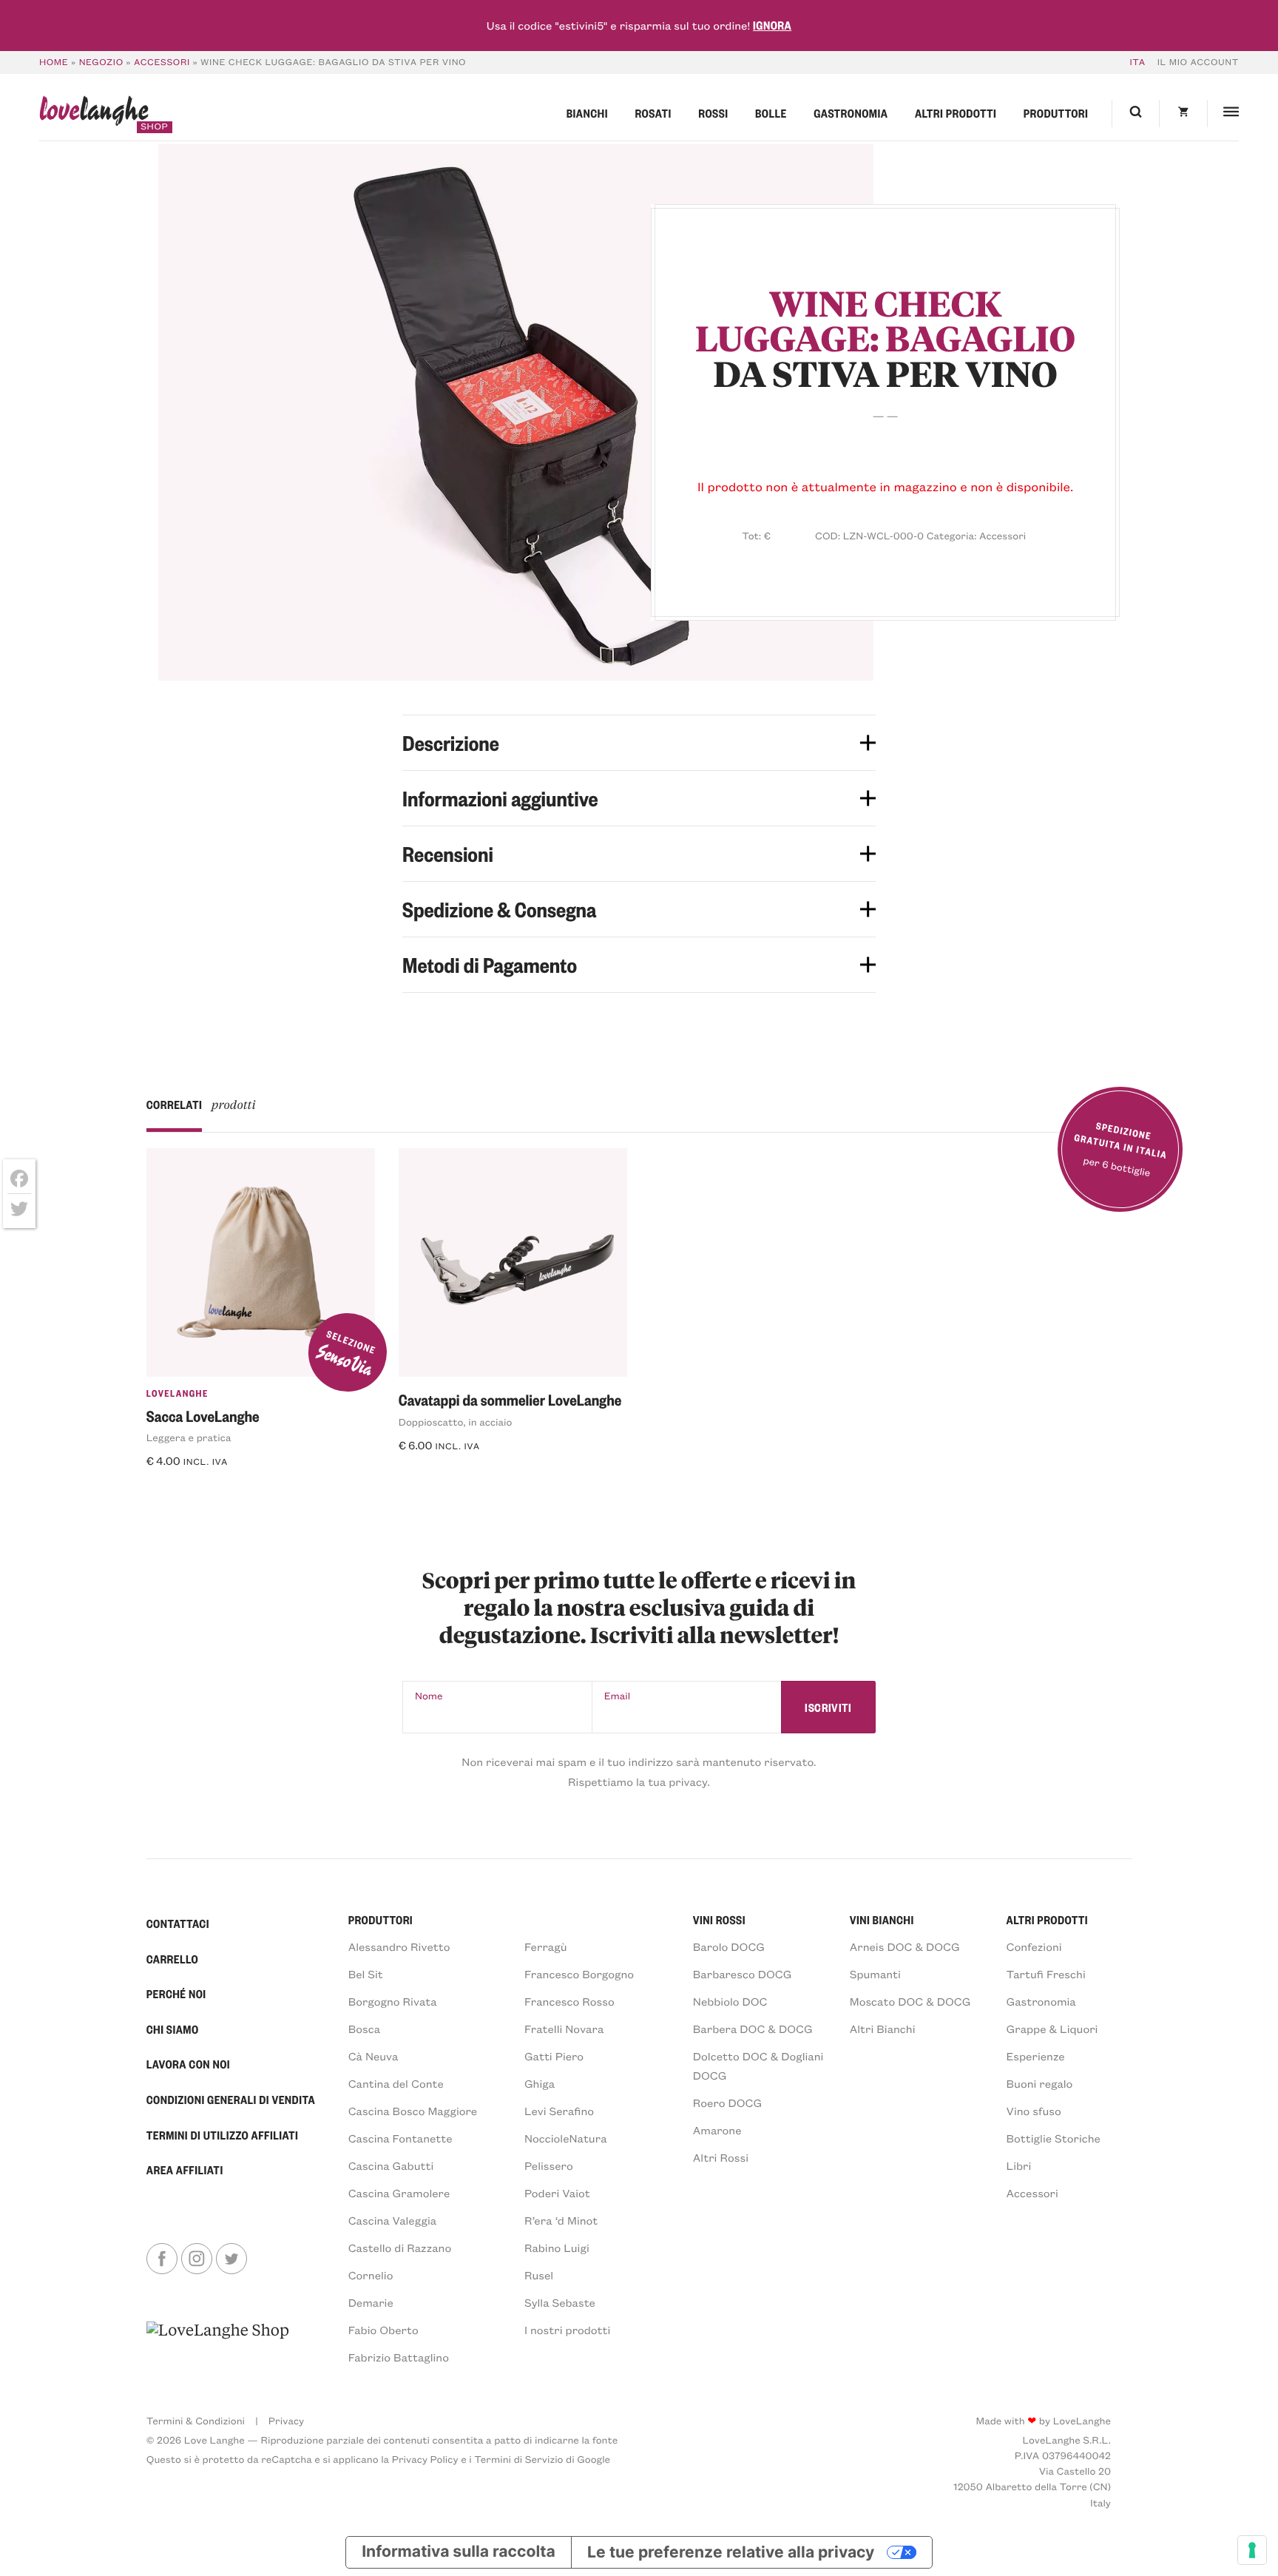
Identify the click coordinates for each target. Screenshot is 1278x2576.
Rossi (713, 113)
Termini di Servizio (518, 2459)
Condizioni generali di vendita (231, 2100)
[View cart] (1183, 114)
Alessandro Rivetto (399, 1946)
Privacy (286, 2420)
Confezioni (1034, 1946)
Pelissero (549, 2165)
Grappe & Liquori (1052, 2029)
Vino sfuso (1034, 2111)
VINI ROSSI (719, 1920)
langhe (94, 114)
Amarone (717, 2130)
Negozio (101, 62)
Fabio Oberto (383, 2330)
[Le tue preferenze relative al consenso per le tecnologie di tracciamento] (1252, 2550)
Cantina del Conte (396, 2083)
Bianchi (587, 113)
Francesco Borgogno (579, 1974)
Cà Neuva (373, 2056)
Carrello (172, 1959)
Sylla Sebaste (560, 2302)
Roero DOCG (727, 2103)
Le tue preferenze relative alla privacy (731, 2552)
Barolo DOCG (729, 1946)
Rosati (653, 113)
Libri (1019, 2165)
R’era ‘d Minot (561, 2220)
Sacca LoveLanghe (203, 1416)
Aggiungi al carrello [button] (214, 1490)
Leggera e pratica (189, 1437)
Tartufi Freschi (1046, 1974)
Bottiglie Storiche (1054, 2138)
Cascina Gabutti (391, 2165)
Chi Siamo (173, 2029)
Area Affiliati (185, 2170)
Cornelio (371, 2275)
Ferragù (546, 1946)
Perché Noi (176, 1994)
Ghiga (540, 2083)
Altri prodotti (956, 113)
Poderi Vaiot (557, 2193)
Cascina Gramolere (399, 2193)
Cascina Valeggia (392, 2220)
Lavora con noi (188, 2064)
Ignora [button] (772, 25)
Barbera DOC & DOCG (753, 2029)
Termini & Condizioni (196, 2420)
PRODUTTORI (381, 1920)
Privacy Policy (425, 2459)
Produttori (1056, 113)
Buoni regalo (1040, 2083)
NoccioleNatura (566, 2138)
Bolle (771, 113)
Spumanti (875, 1974)
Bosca (364, 2029)
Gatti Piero (554, 2056)
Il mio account (1198, 62)
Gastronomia (851, 113)
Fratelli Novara (564, 2029)
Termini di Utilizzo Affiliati (223, 2135)
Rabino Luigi (557, 2248)
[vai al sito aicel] (218, 2343)
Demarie (371, 2302)
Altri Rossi (721, 2157)
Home (54, 62)
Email (618, 1695)
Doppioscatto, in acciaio (456, 1422)
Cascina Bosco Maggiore (413, 2111)
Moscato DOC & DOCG (910, 2001)
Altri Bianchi (883, 2029)
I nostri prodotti (567, 2330)
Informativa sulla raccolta (459, 2552)
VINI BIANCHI (882, 1920)
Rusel (539, 2275)
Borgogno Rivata (393, 2001)
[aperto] (516, 412)
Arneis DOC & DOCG (905, 1946)
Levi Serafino (559, 2111)
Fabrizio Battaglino (399, 2357)
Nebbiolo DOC (730, 2001)
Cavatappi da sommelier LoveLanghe (510, 1399)
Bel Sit (366, 1974)
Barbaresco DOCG (743, 1974)
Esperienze (1036, 2056)
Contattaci (178, 1923)
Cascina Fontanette (400, 2138)
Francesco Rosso (569, 2001)
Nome (429, 1695)
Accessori (162, 62)
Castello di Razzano (400, 2248)
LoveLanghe (177, 1394)
